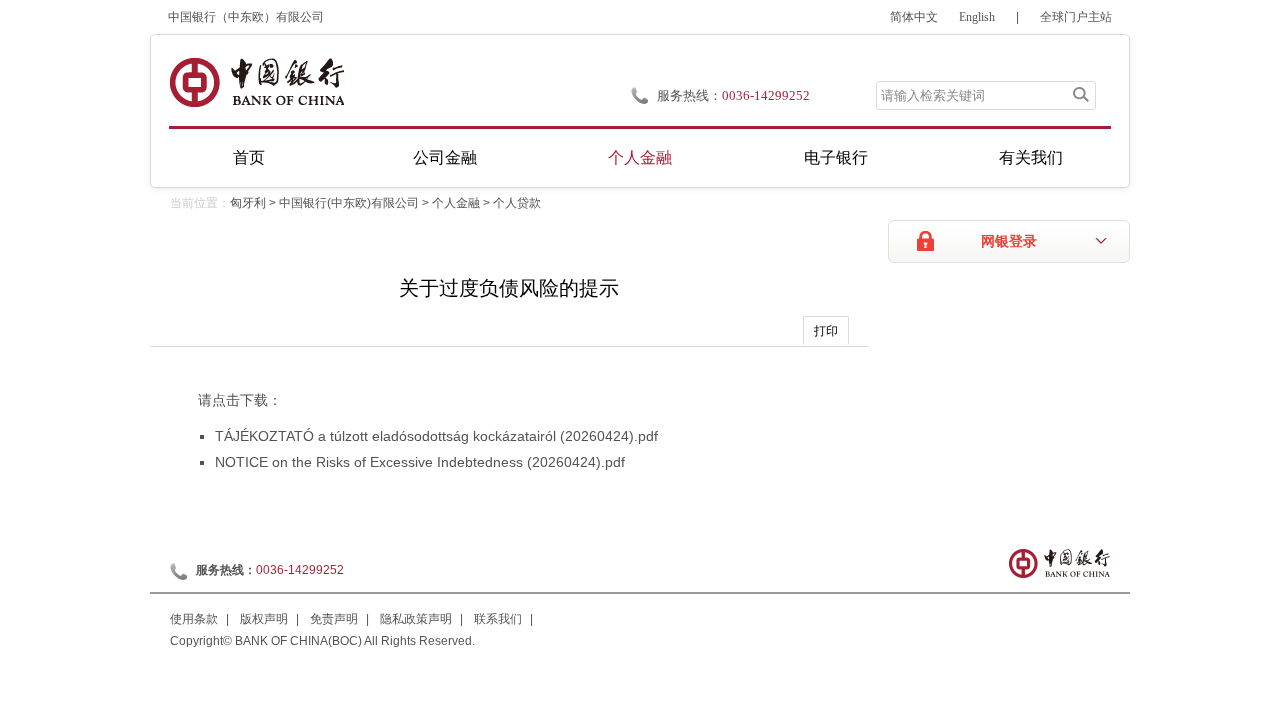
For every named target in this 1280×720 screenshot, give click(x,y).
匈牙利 (248, 203)
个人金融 (640, 157)
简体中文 (914, 17)
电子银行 (836, 157)
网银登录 (1009, 241)
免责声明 (334, 619)
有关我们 (1031, 157)
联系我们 (498, 619)
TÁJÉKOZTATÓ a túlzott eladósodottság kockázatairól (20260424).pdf (436, 436)
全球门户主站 (1076, 17)
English (977, 17)
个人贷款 (517, 203)
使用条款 (194, 619)
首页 (249, 157)
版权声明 (264, 619)
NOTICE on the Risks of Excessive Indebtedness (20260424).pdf (420, 462)
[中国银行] (256, 82)
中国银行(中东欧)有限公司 (349, 203)
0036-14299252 (766, 95)
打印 (826, 331)
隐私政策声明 (416, 619)
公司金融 (445, 157)
